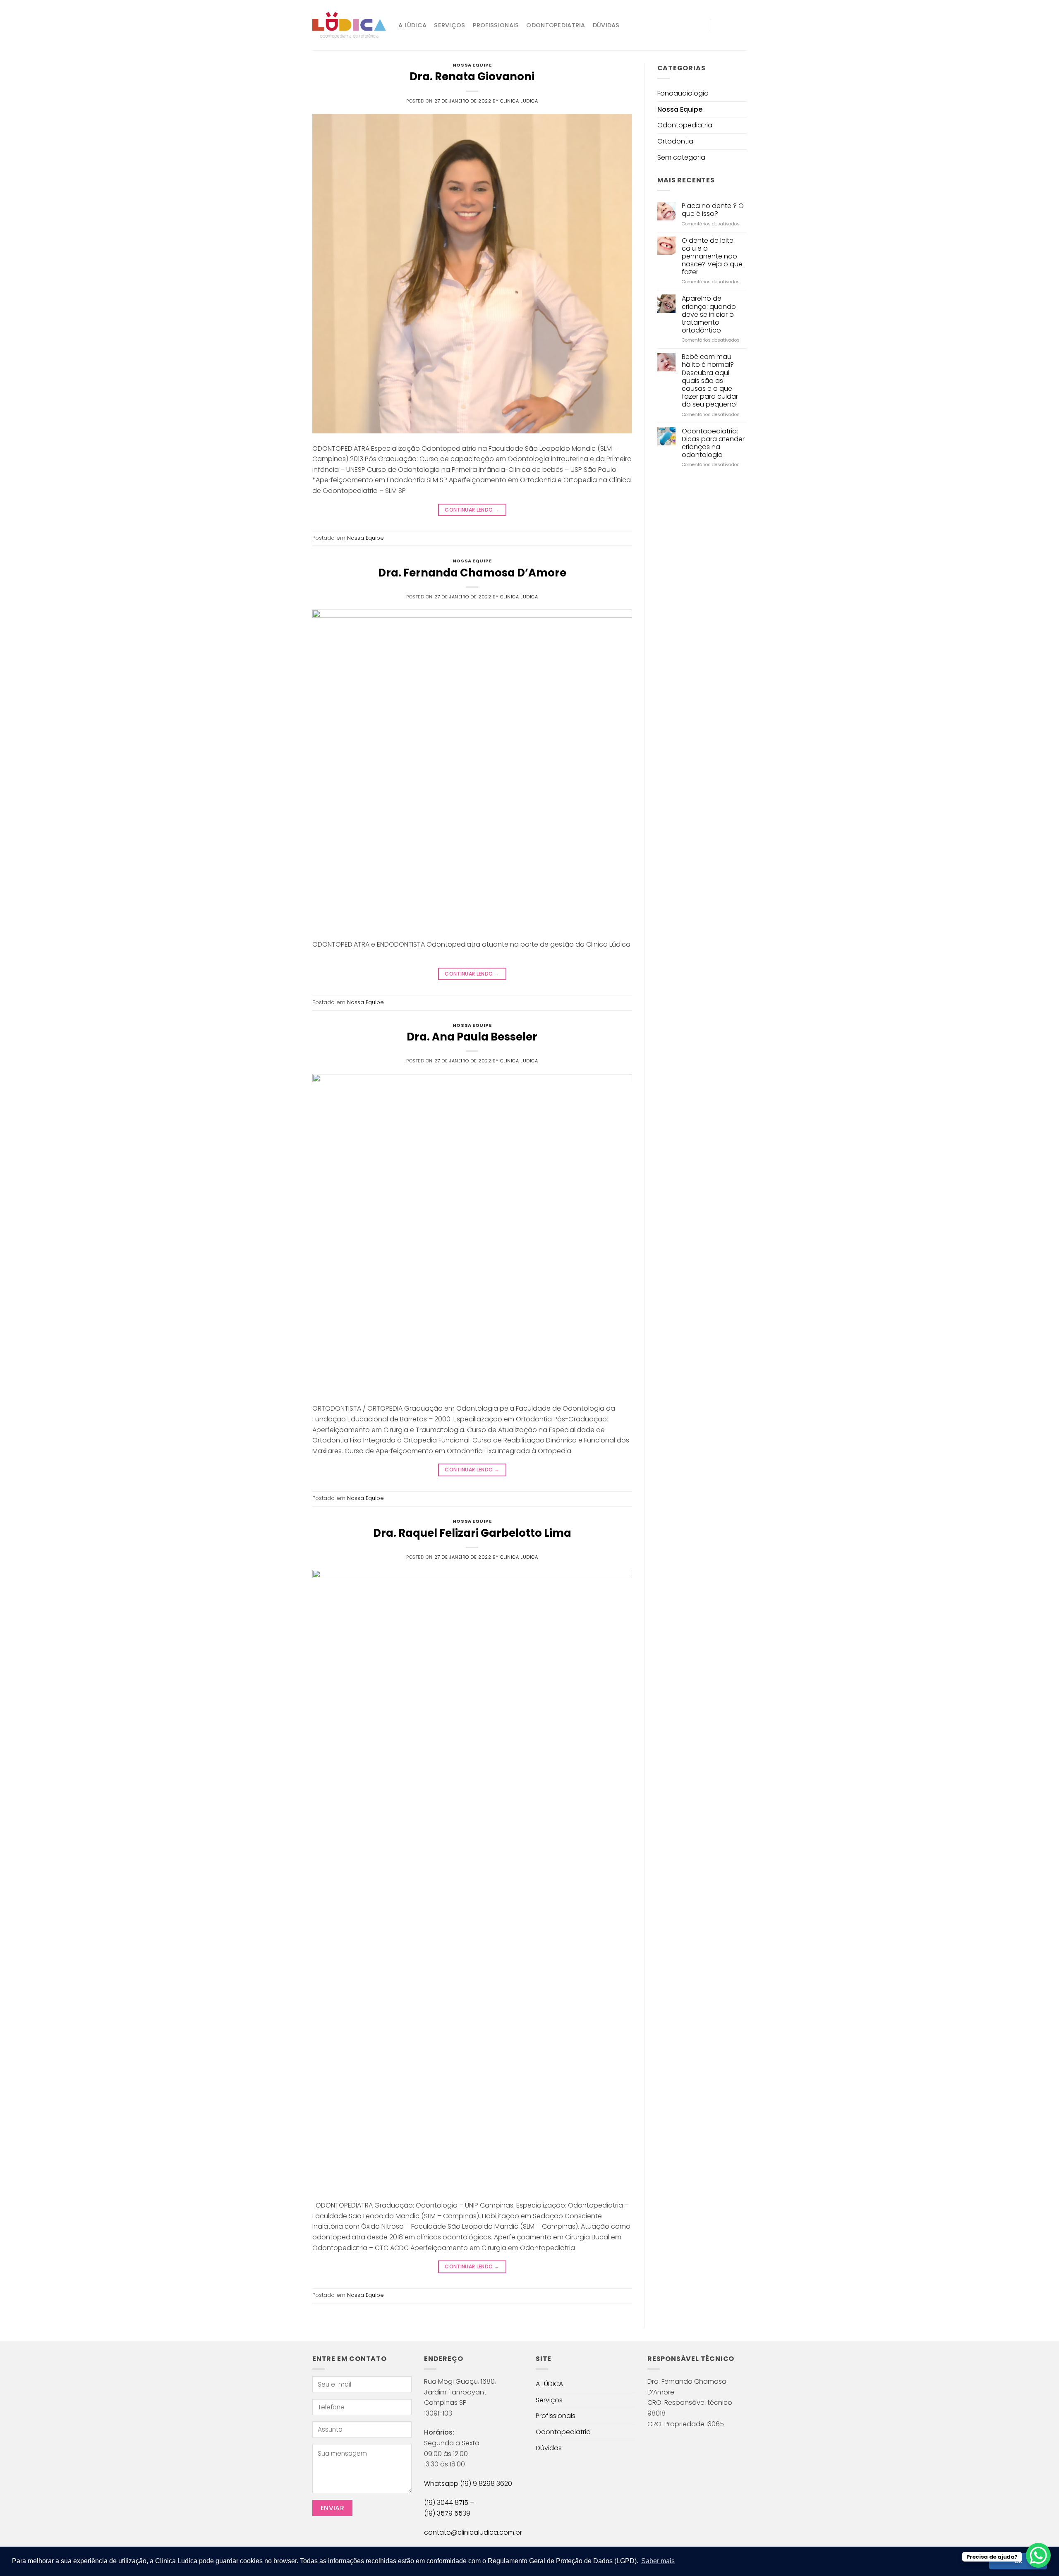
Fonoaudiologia (683, 93)
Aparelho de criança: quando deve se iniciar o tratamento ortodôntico (709, 314)
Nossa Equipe (472, 65)
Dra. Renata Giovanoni (472, 77)
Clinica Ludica (519, 101)
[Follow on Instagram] (720, 25)
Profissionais (496, 25)
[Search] (701, 25)
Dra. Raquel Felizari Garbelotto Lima (472, 1533)
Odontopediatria (556, 25)
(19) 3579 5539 (447, 2513)
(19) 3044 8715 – (449, 2503)
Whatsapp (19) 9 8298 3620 (468, 2484)
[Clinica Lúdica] (349, 25)
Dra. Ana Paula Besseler (472, 1037)
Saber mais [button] (658, 2561)
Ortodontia (675, 141)
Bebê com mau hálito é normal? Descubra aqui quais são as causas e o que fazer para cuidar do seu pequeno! (710, 380)
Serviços (449, 25)
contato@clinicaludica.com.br (473, 2532)
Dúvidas (606, 25)
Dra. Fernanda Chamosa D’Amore (472, 573)
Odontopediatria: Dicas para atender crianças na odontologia (713, 443)
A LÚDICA (412, 25)
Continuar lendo (472, 510)
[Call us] (741, 25)
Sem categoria (681, 157)
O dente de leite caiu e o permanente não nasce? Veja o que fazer (712, 256)
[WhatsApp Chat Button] (1038, 2555)
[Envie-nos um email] (731, 25)
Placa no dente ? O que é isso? (713, 210)
